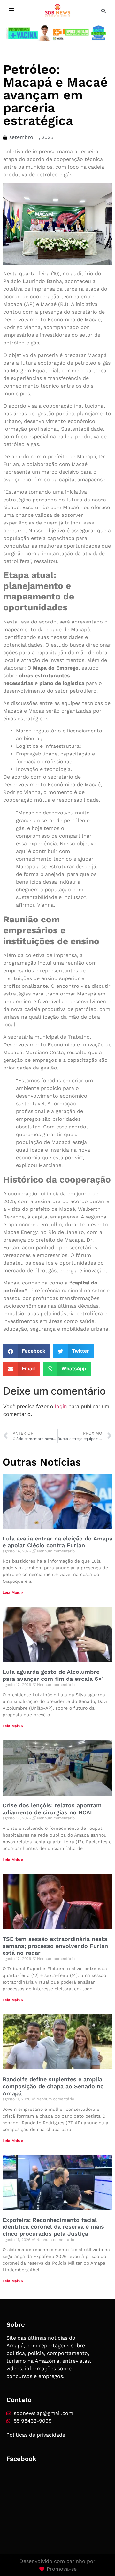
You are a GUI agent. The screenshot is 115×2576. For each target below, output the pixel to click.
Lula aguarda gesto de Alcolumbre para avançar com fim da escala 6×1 (53, 1675)
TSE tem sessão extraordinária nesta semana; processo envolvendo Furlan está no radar (55, 1946)
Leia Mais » (13, 1592)
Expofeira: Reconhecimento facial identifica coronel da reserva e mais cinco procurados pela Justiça (53, 2227)
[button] (103, 11)
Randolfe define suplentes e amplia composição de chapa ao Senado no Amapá (53, 2086)
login (61, 1406)
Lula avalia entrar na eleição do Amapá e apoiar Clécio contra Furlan (57, 1542)
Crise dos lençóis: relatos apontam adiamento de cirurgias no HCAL (52, 1809)
